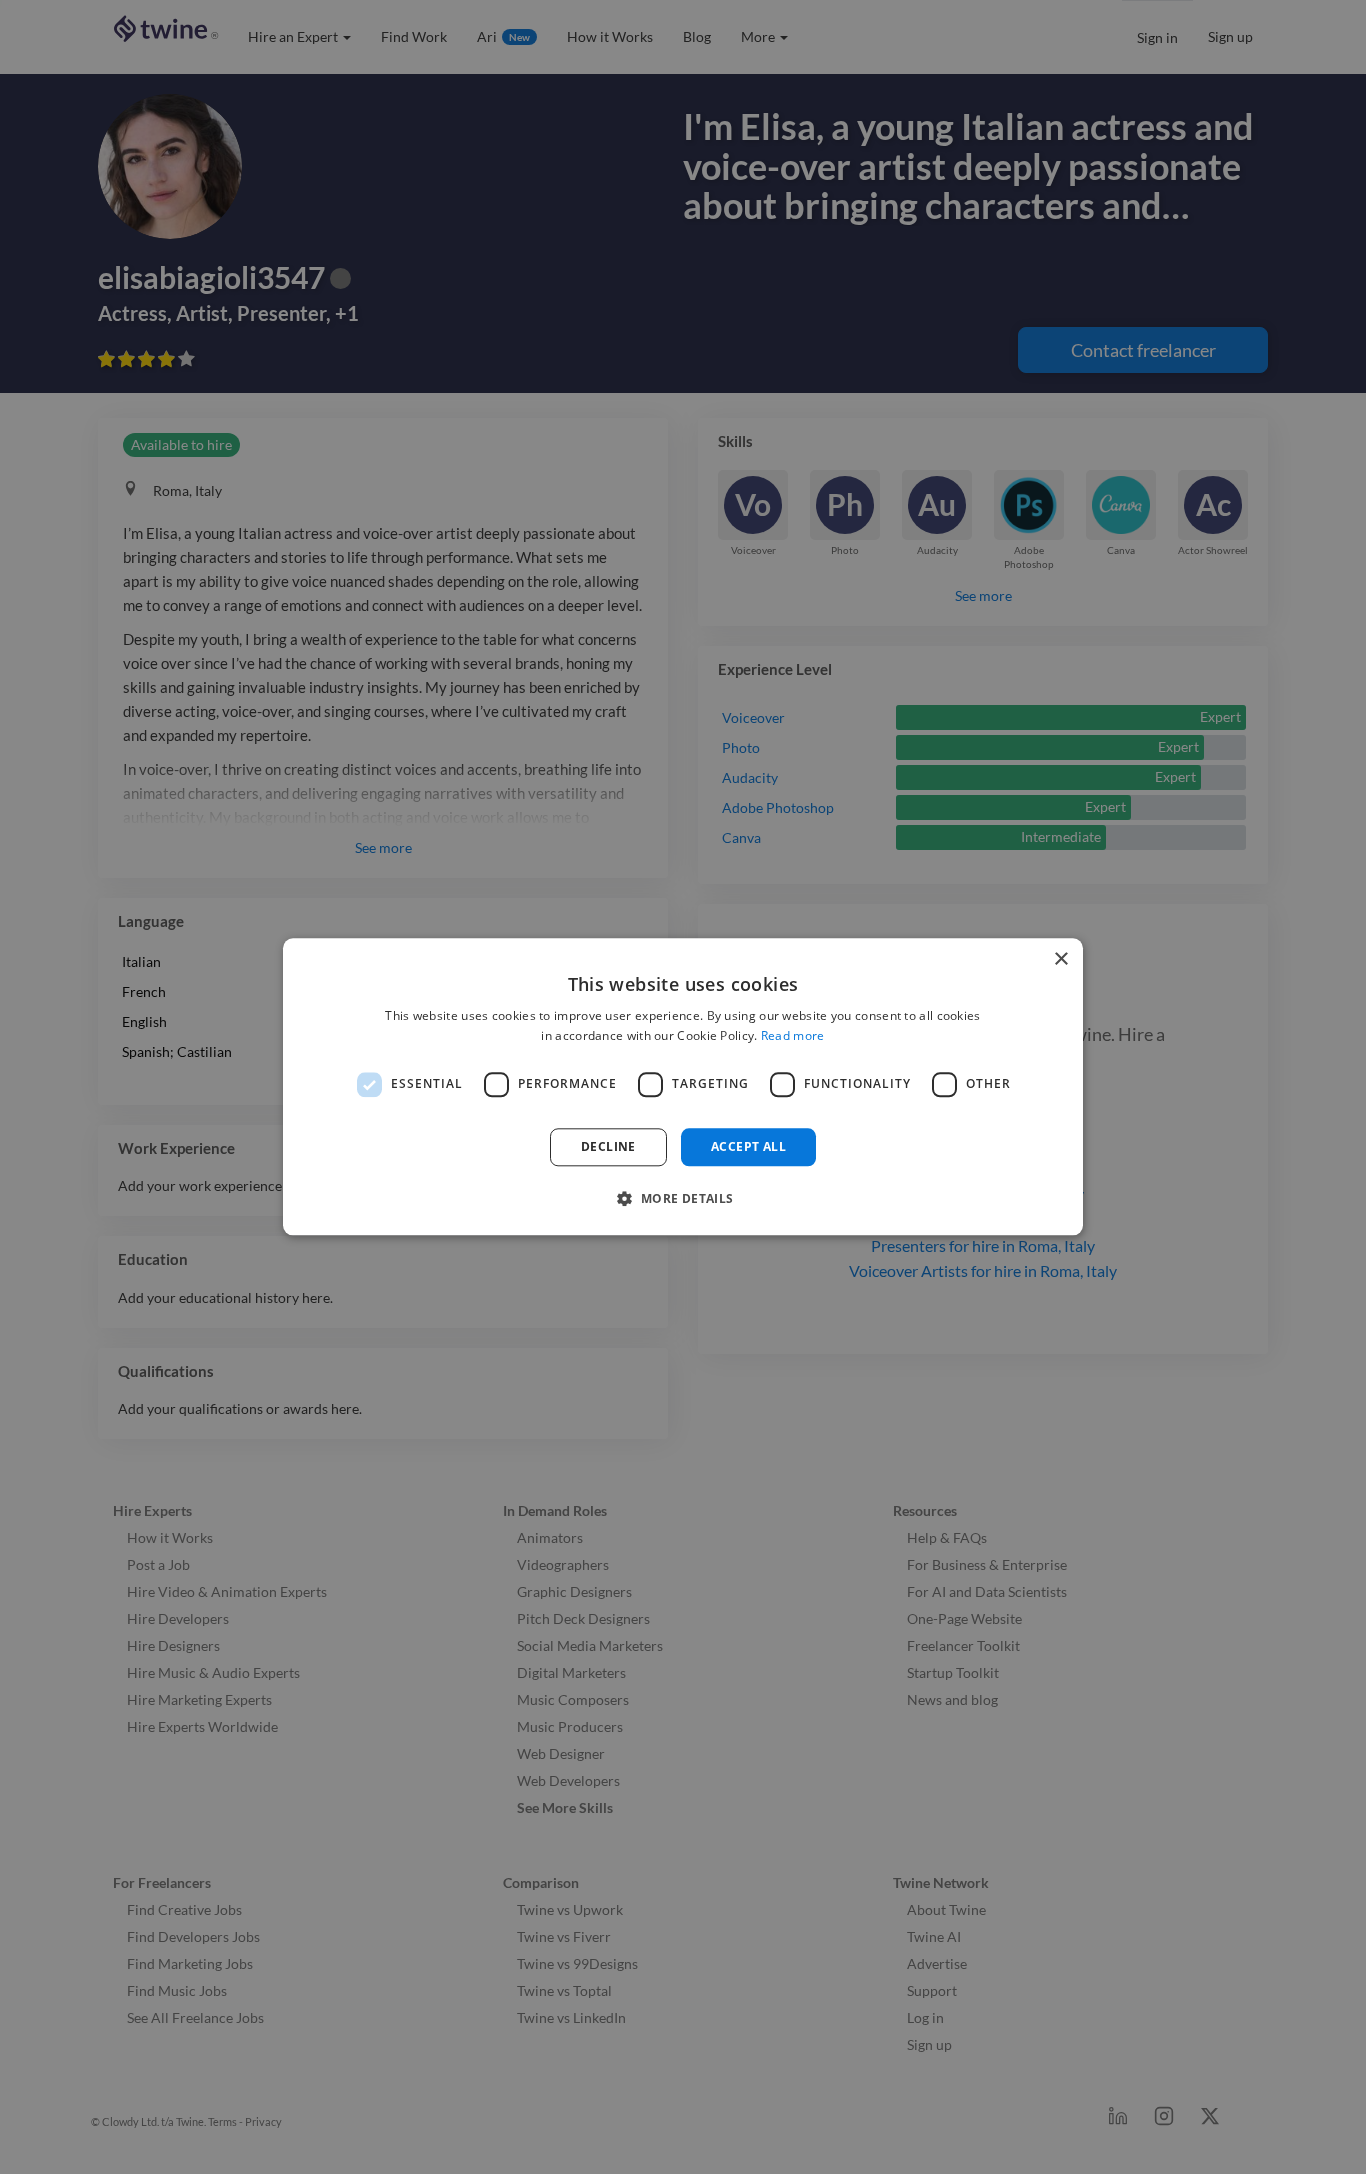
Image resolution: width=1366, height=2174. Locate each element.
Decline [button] (608, 1146)
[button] (682, 1199)
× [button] (1060, 959)
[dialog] (683, 1086)
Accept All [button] (748, 1146)
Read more (793, 1036)
